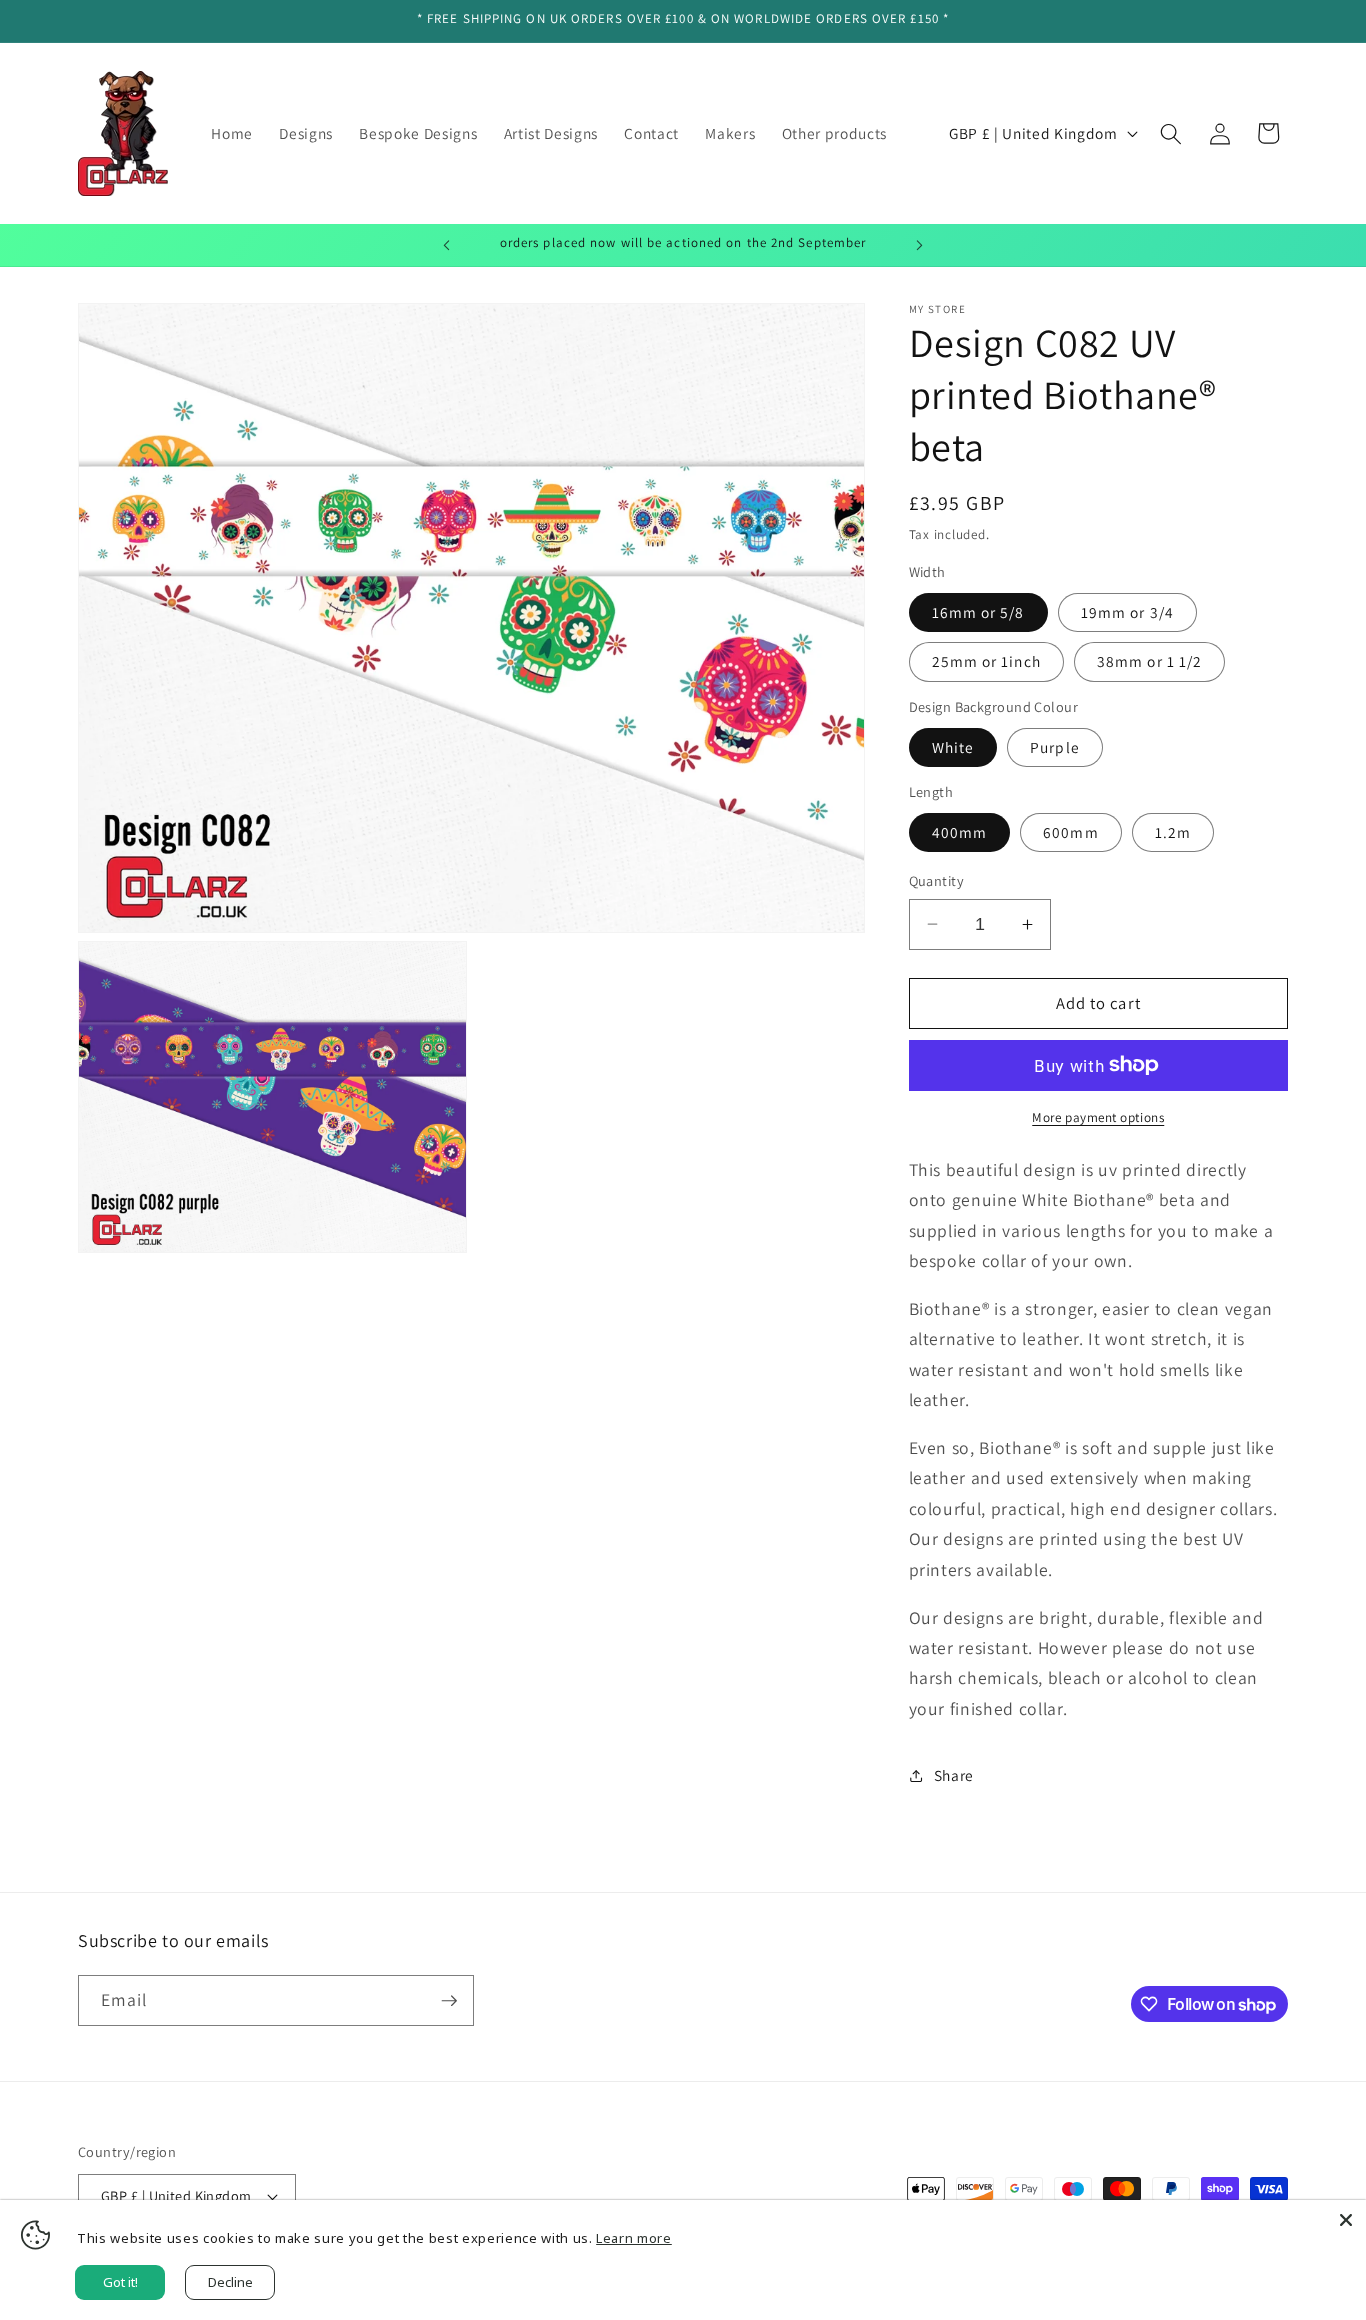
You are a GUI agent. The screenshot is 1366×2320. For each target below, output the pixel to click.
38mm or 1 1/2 (1149, 661)
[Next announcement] (920, 245)
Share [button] (954, 1775)
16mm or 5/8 (978, 612)
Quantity (937, 880)
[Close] (1346, 2220)
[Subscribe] (449, 2001)
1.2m (1173, 832)
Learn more (634, 2238)
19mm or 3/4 (1127, 612)
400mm (960, 832)
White (953, 747)
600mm (1071, 832)
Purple (1055, 747)
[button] (1171, 133)
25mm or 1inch (986, 661)
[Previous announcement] (447, 245)
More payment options (1098, 1117)
